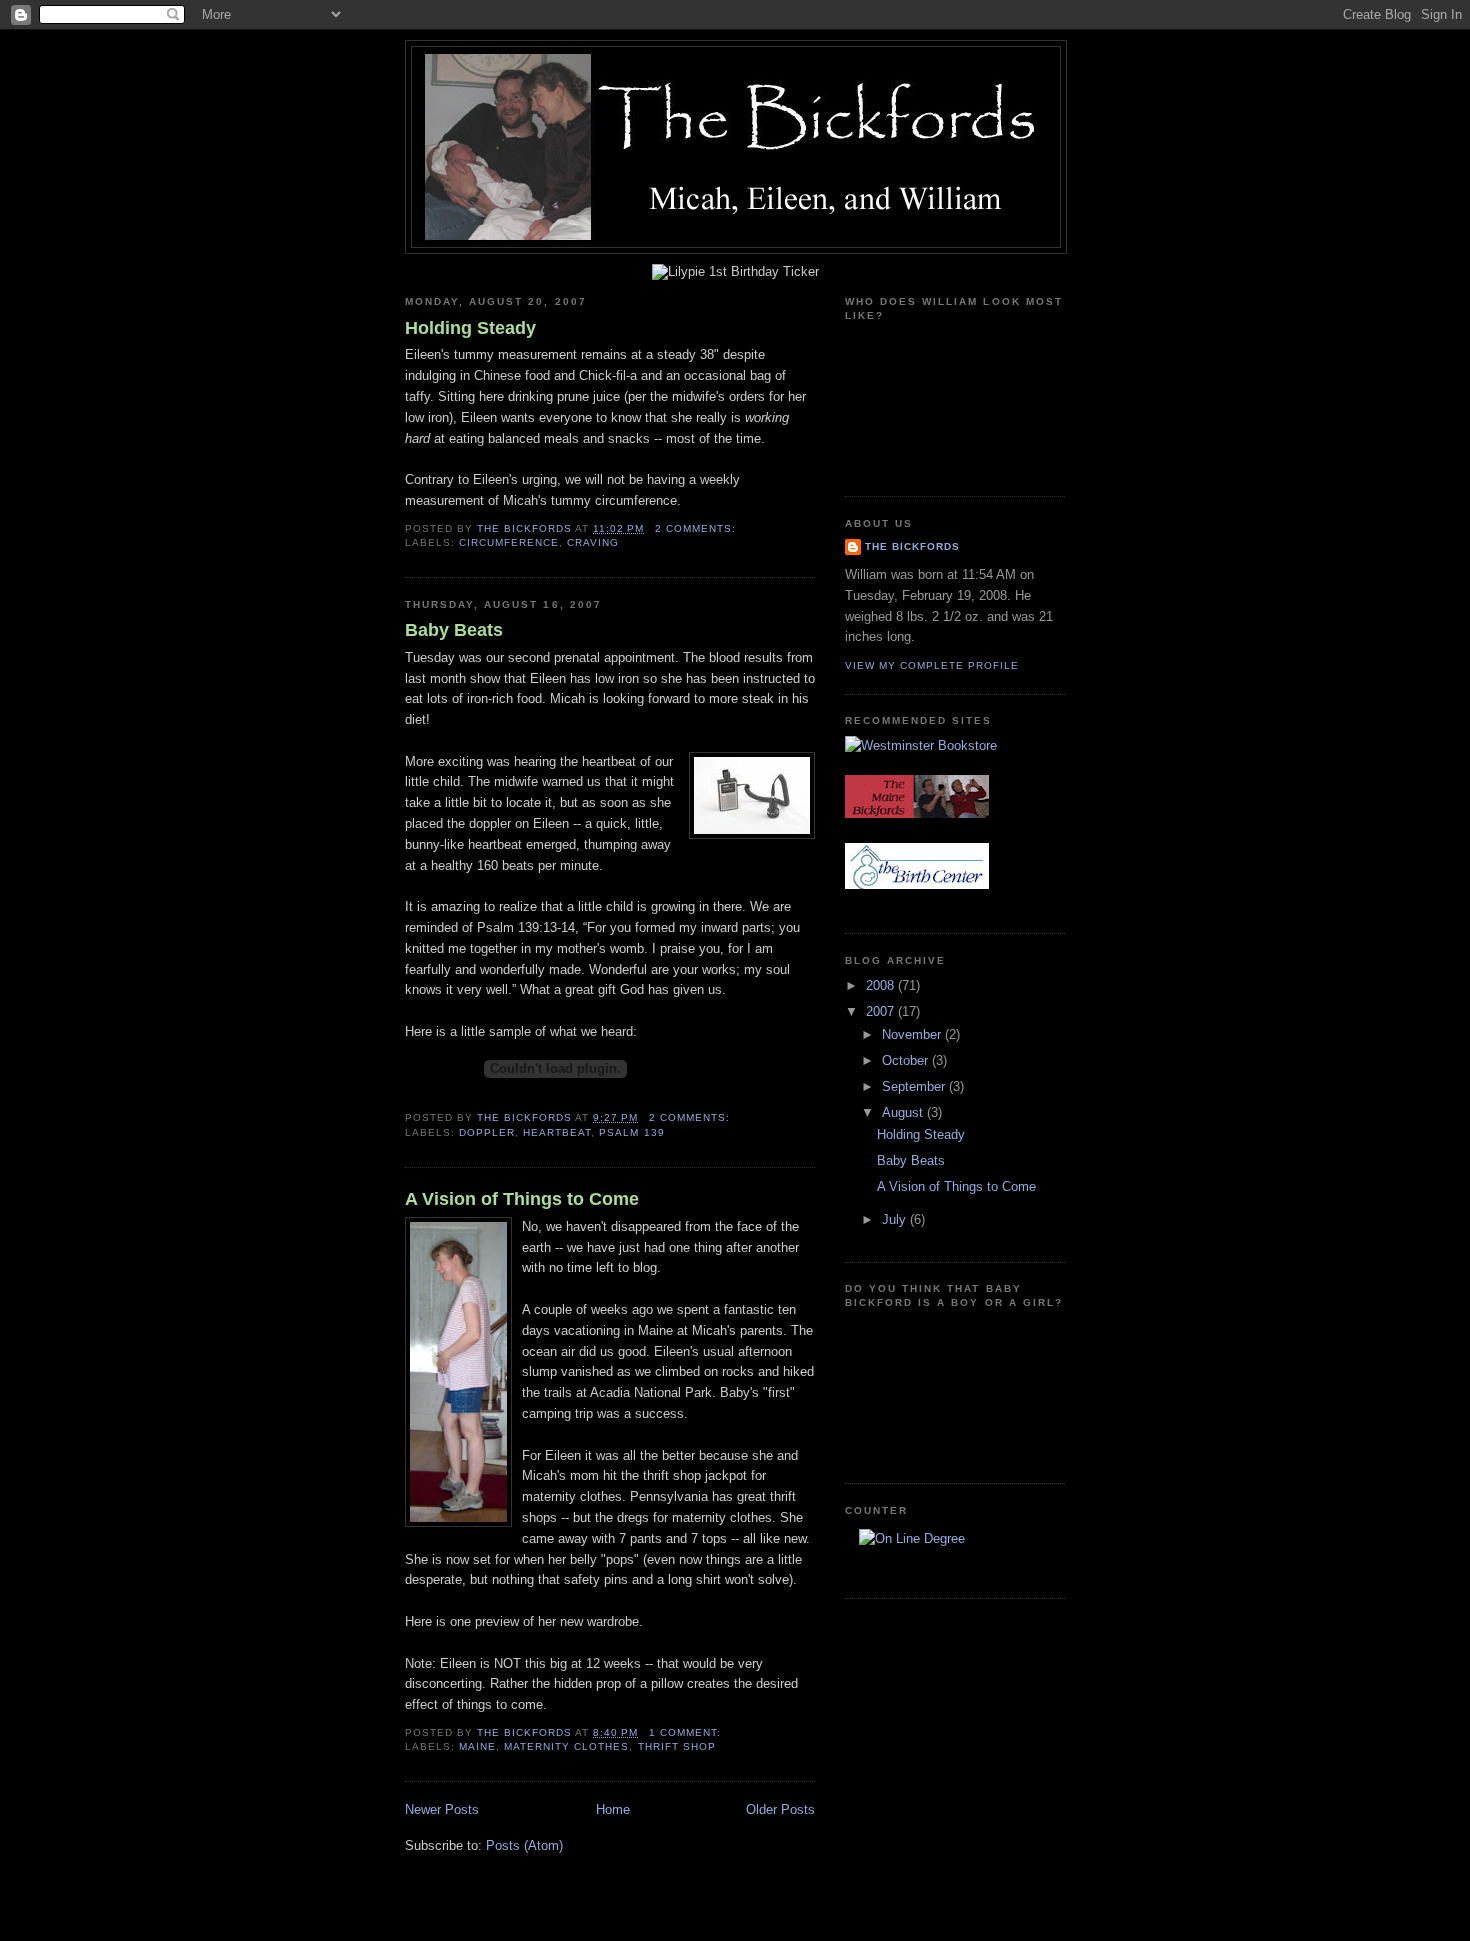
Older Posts (780, 1809)
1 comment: (687, 1732)
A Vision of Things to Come (522, 1199)
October (907, 1060)
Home (613, 1809)
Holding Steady (470, 328)
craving (593, 542)
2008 (882, 985)
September (915, 1086)
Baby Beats (454, 630)
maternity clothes (566, 1746)
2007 (882, 1011)
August (904, 1112)
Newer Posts (442, 1809)
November (913, 1034)
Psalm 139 (631, 1132)
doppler (487, 1132)
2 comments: (697, 528)
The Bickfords (912, 546)
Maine (477, 1746)
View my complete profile (932, 665)
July (896, 1219)
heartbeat (557, 1132)
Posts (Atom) (524, 1845)
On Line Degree (911, 1565)
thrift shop (677, 1746)
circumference (509, 542)
